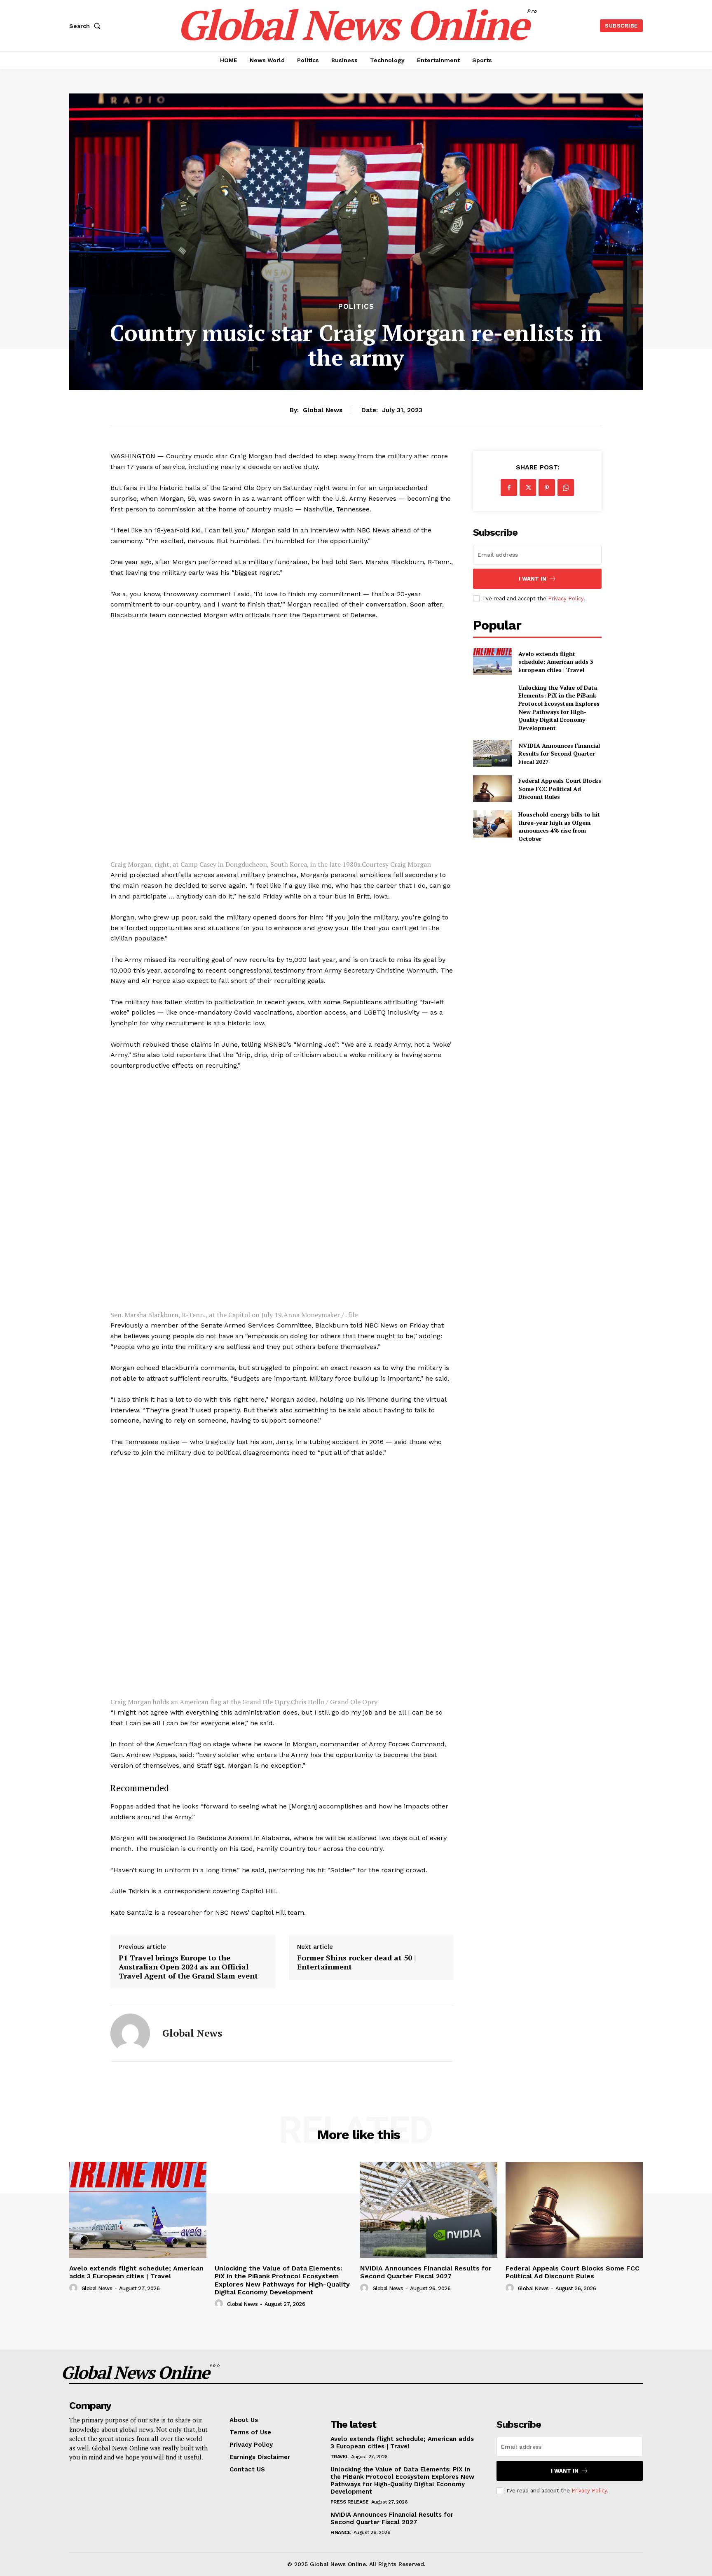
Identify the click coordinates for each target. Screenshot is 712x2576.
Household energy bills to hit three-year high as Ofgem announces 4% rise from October (559, 826)
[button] (87, 26)
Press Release (350, 2502)
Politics (356, 307)
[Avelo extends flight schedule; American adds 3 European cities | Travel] (492, 661)
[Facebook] (509, 488)
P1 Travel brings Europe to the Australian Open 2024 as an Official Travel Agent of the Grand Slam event (188, 1967)
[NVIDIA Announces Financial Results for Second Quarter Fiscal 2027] (492, 753)
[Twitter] (528, 488)
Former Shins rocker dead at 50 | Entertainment (356, 1962)
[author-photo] (75, 2288)
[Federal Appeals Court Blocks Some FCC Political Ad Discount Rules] (492, 789)
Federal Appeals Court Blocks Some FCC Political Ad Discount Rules (560, 789)
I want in (533, 579)
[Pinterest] (547, 488)
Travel (340, 2457)
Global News (323, 410)
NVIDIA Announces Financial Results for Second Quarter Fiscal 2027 (559, 754)
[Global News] (130, 2033)
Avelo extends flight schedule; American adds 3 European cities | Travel (556, 662)
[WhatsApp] (566, 488)
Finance (341, 2532)
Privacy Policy (566, 598)
